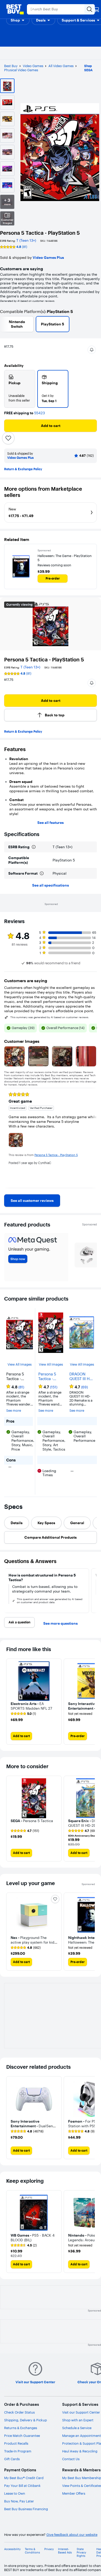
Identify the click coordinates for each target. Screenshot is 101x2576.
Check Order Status (19, 2412)
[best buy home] (15, 9)
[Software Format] (42, 873)
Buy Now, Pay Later (19, 2501)
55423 (39, 413)
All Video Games (61, 66)
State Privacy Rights (81, 2553)
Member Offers (74, 2493)
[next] (93, 1138)
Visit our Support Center (81, 2412)
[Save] (8, 438)
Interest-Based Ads (65, 2551)
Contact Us (71, 2459)
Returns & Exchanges (21, 2428)
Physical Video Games (21, 70)
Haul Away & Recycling (80, 2451)
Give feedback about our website (72, 2535)
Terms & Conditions (32, 2551)
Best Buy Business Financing (26, 2509)
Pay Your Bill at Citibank (22, 2486)
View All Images (20, 1364)
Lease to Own (15, 2493)
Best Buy (11, 66)
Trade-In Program (18, 2451)
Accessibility (12, 2549)
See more (14, 1411)
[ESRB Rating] (34, 847)
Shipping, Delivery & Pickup (26, 2420)
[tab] (17, 1523)
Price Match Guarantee (22, 2436)
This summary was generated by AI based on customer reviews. (50, 1017)
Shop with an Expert (78, 2420)
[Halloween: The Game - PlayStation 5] (21, 567)
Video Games (33, 66)
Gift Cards (12, 2459)
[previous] (8, 1138)
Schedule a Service (77, 2428)
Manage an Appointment (82, 2436)
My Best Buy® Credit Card (24, 2478)
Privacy (49, 2549)
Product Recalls (16, 2443)
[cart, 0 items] (96, 9)
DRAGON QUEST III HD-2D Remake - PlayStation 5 (81, 1376)
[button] (18, 20)
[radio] (20, 389)
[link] (32, 1201)
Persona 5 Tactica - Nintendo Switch (47, 1376)
